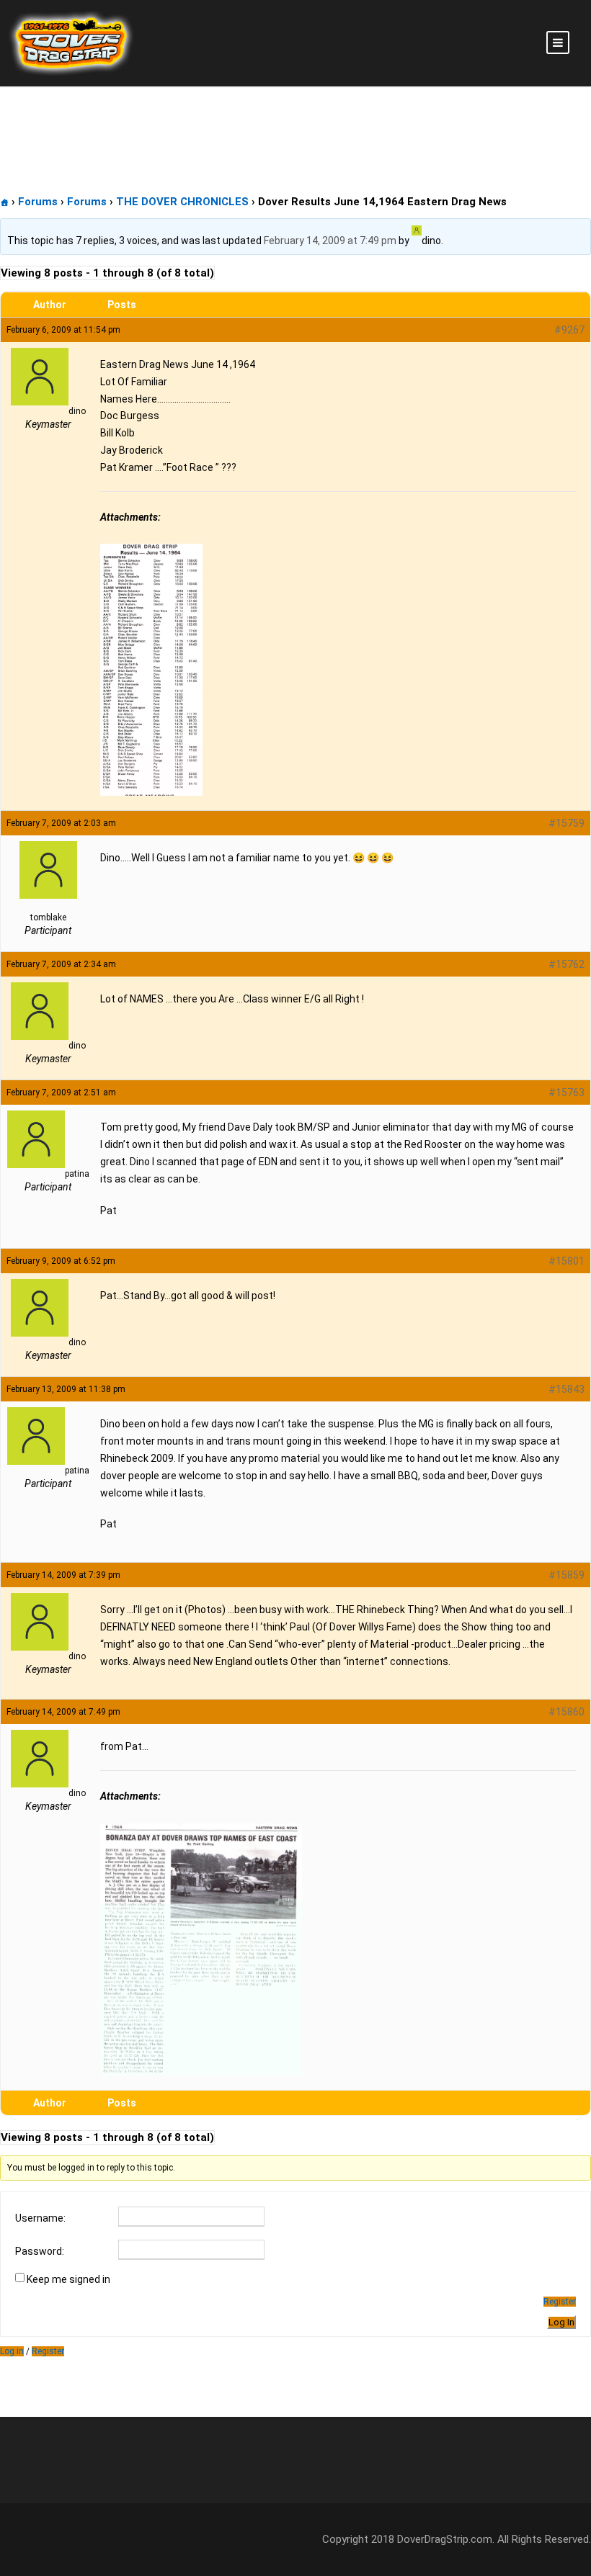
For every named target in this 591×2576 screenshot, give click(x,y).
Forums (38, 202)
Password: (40, 2251)
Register (560, 2302)
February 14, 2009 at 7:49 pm (330, 241)
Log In (561, 2322)
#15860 (566, 1712)
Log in (12, 2351)
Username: (40, 2218)
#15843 (566, 1389)
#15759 (566, 823)
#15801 (566, 1261)
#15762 (566, 964)
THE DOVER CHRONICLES (182, 202)
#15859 (566, 1575)
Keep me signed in (68, 2279)
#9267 (569, 330)
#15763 (566, 1092)
